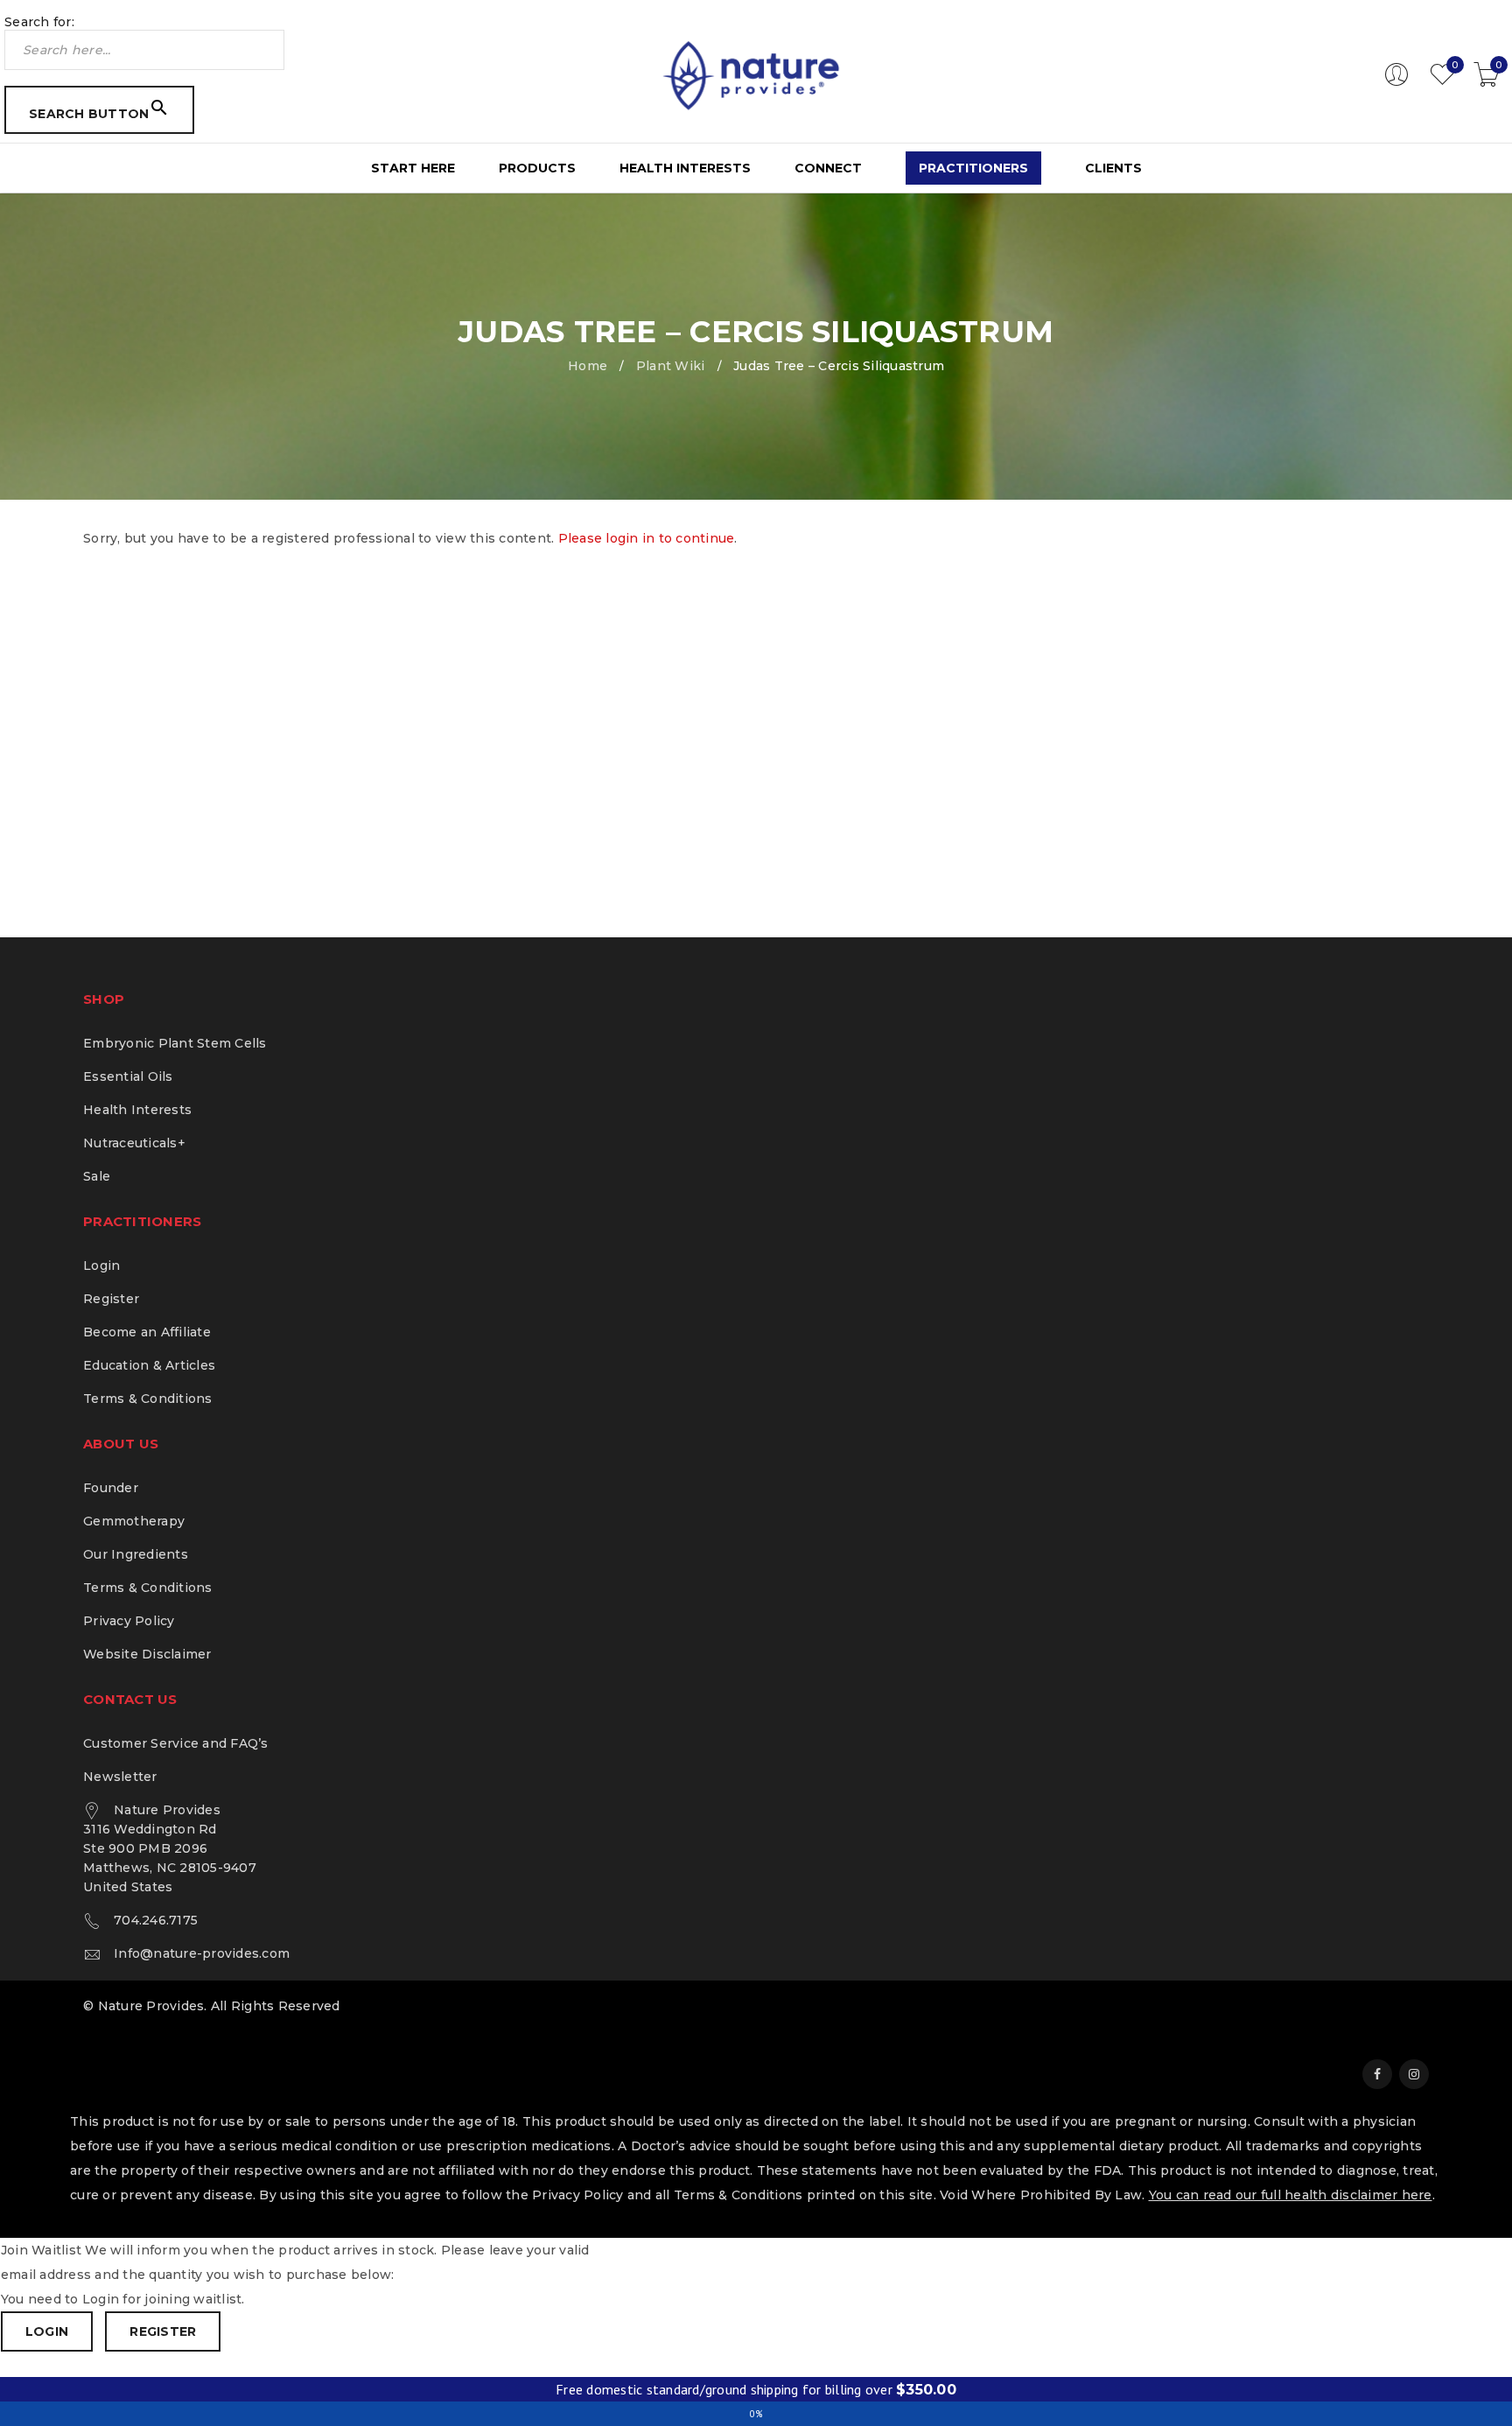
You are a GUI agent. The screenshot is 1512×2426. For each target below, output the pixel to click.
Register (111, 1299)
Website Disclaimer (147, 1654)
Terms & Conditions (148, 1399)
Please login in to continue (647, 538)
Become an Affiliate (147, 1332)
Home (588, 366)
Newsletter (120, 1777)
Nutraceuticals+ (134, 1143)
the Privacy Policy (565, 2195)
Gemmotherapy (134, 1521)
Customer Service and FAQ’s (176, 1743)
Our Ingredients (136, 1554)
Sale (97, 1176)
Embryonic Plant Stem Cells (175, 1043)
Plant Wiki (671, 366)
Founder (111, 1488)
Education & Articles (149, 1365)
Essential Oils (128, 1076)
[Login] (1396, 82)
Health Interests (137, 1110)
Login (101, 1266)
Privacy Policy (129, 1621)
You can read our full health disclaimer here (1291, 2195)
